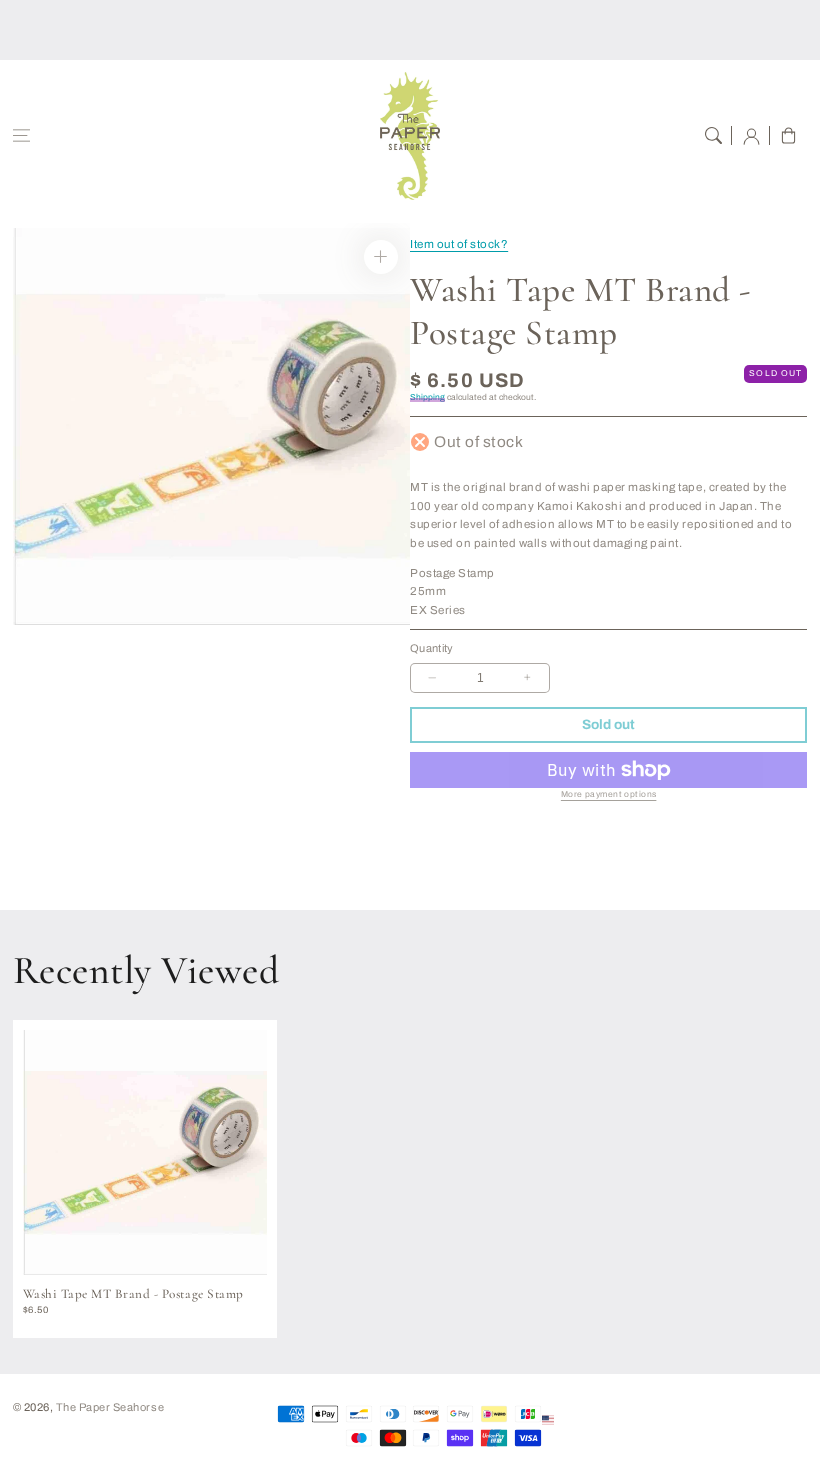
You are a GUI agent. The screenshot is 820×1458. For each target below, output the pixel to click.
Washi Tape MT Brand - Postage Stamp (133, 1294)
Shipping (427, 397)
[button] (21, 135)
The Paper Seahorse (110, 1407)
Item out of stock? (459, 244)
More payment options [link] (609, 794)
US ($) (575, 1419)
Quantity (432, 648)
